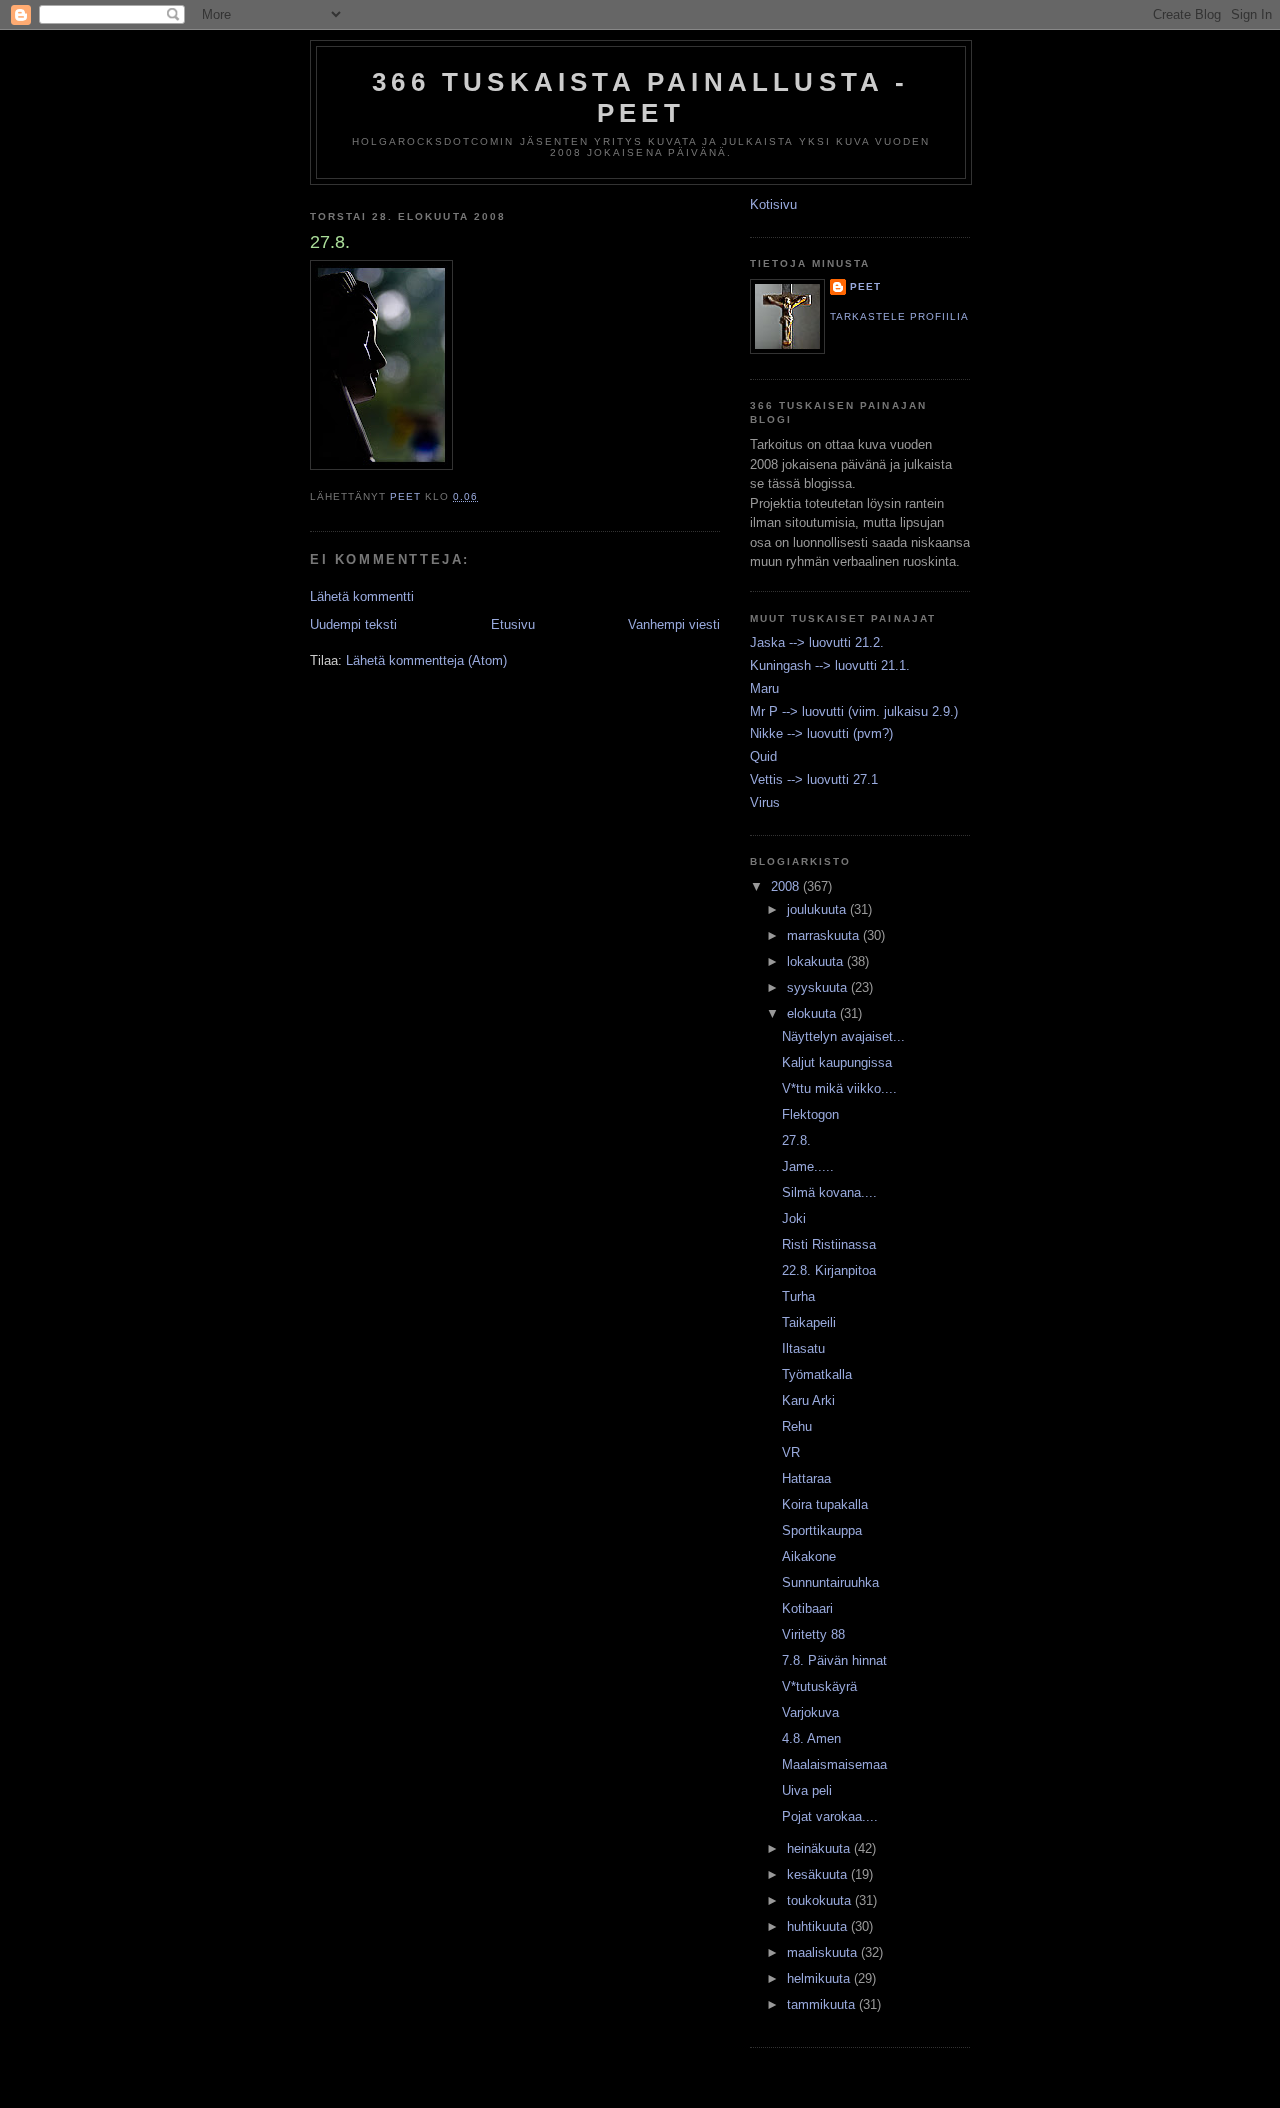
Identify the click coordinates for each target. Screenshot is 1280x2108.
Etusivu (513, 624)
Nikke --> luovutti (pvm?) (821, 733)
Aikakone (809, 1556)
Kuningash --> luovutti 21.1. (830, 665)
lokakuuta (817, 961)
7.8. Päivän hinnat (834, 1660)
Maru (764, 688)
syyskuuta (819, 987)
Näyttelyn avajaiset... (843, 1036)
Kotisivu (773, 204)
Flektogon (810, 1114)
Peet (865, 286)
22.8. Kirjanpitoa (829, 1270)
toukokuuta (821, 1900)
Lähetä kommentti (362, 596)
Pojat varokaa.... (830, 1816)
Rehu (797, 1426)
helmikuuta (820, 1978)
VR (791, 1452)
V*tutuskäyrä (819, 1686)
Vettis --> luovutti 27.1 (814, 779)
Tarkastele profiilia (899, 316)
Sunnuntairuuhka (830, 1582)
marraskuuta (825, 935)
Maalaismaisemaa (834, 1764)
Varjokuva (810, 1712)
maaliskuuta (824, 1952)
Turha (798, 1296)
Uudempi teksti (353, 624)
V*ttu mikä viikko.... (839, 1088)
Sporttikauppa (822, 1530)
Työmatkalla (817, 1374)
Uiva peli (807, 1790)
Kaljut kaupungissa (837, 1062)
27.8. (796, 1140)
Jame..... (808, 1166)
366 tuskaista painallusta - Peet (640, 97)
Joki (794, 1218)
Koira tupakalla (825, 1504)
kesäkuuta (819, 1874)
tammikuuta (823, 2004)
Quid (763, 756)
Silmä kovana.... (829, 1192)
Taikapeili (809, 1322)
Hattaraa (806, 1478)
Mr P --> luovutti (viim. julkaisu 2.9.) (854, 711)
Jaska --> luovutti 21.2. (817, 642)
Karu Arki (808, 1400)
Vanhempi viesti (674, 624)
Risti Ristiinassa (829, 1244)
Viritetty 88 (813, 1634)
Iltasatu (803, 1348)
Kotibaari (807, 1608)
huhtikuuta (819, 1926)
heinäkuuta (820, 1848)
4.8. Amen (811, 1738)
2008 (787, 886)
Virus (765, 802)
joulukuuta (818, 909)
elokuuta (813, 1013)
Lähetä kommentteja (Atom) (426, 660)
